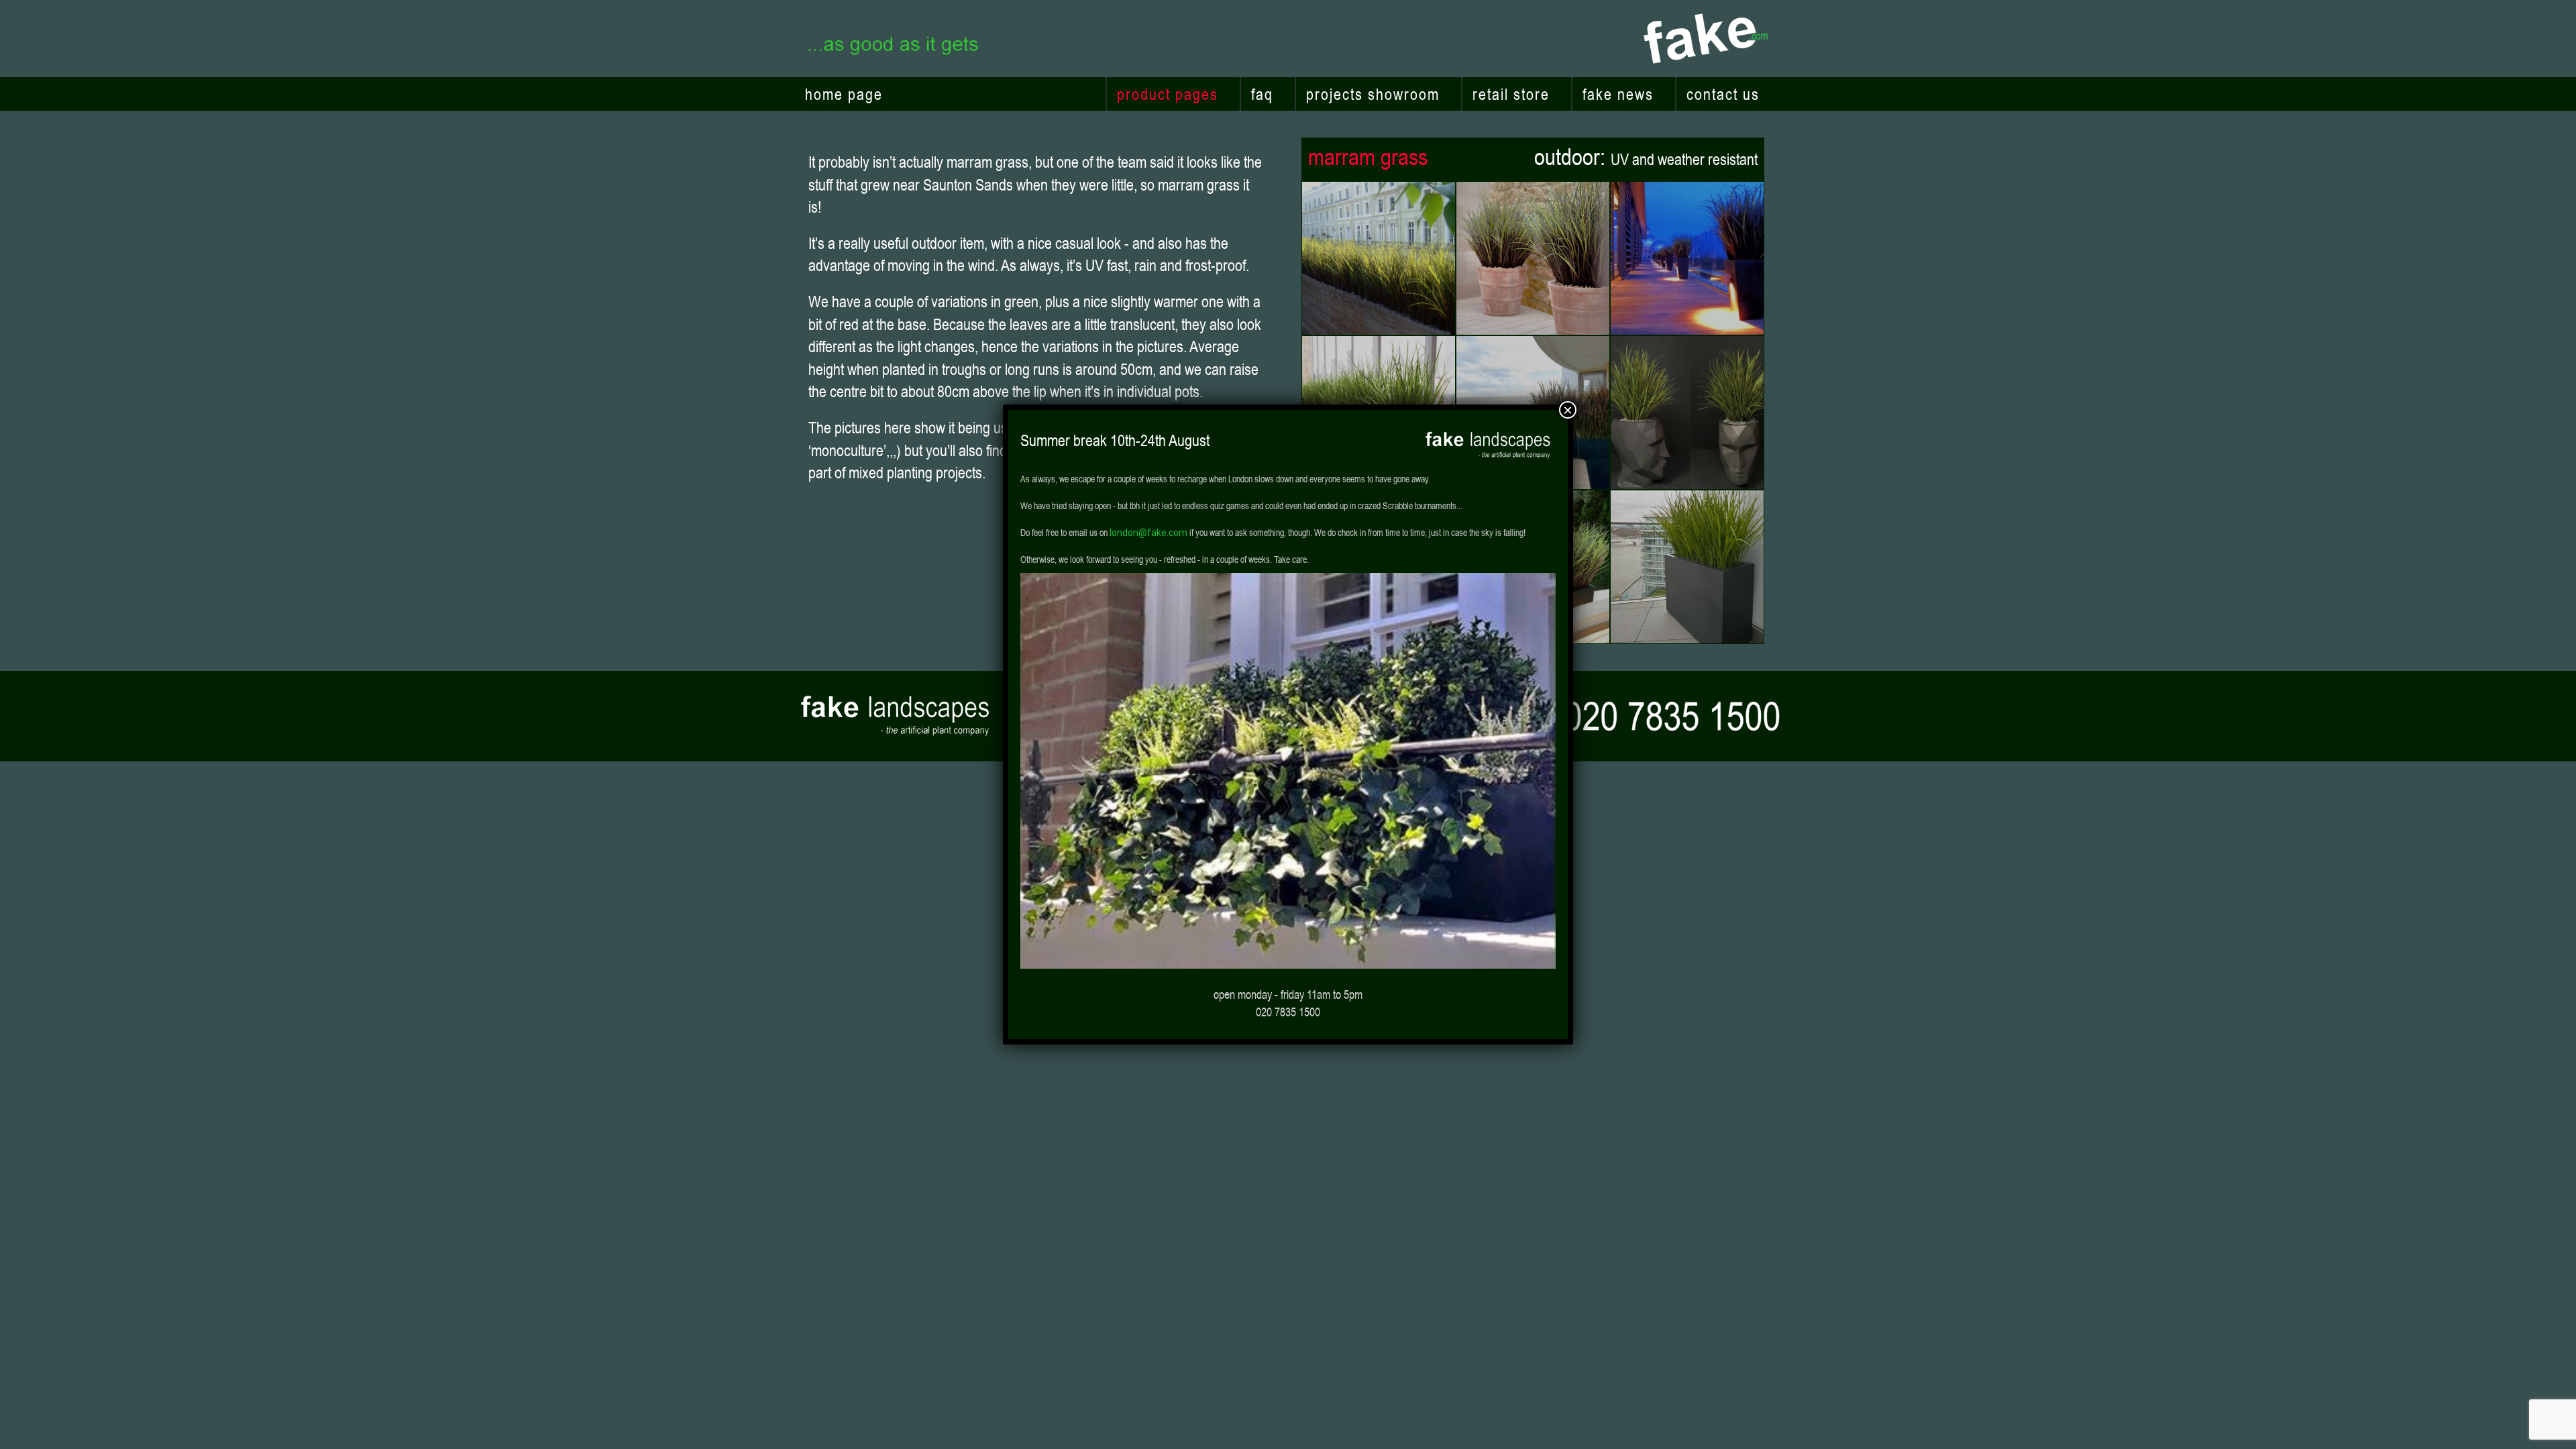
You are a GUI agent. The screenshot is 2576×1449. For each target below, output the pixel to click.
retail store (1511, 94)
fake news (1618, 94)
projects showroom (1373, 94)
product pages (1168, 94)
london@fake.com (1148, 533)
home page (844, 94)
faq (1262, 94)
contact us (1723, 94)
